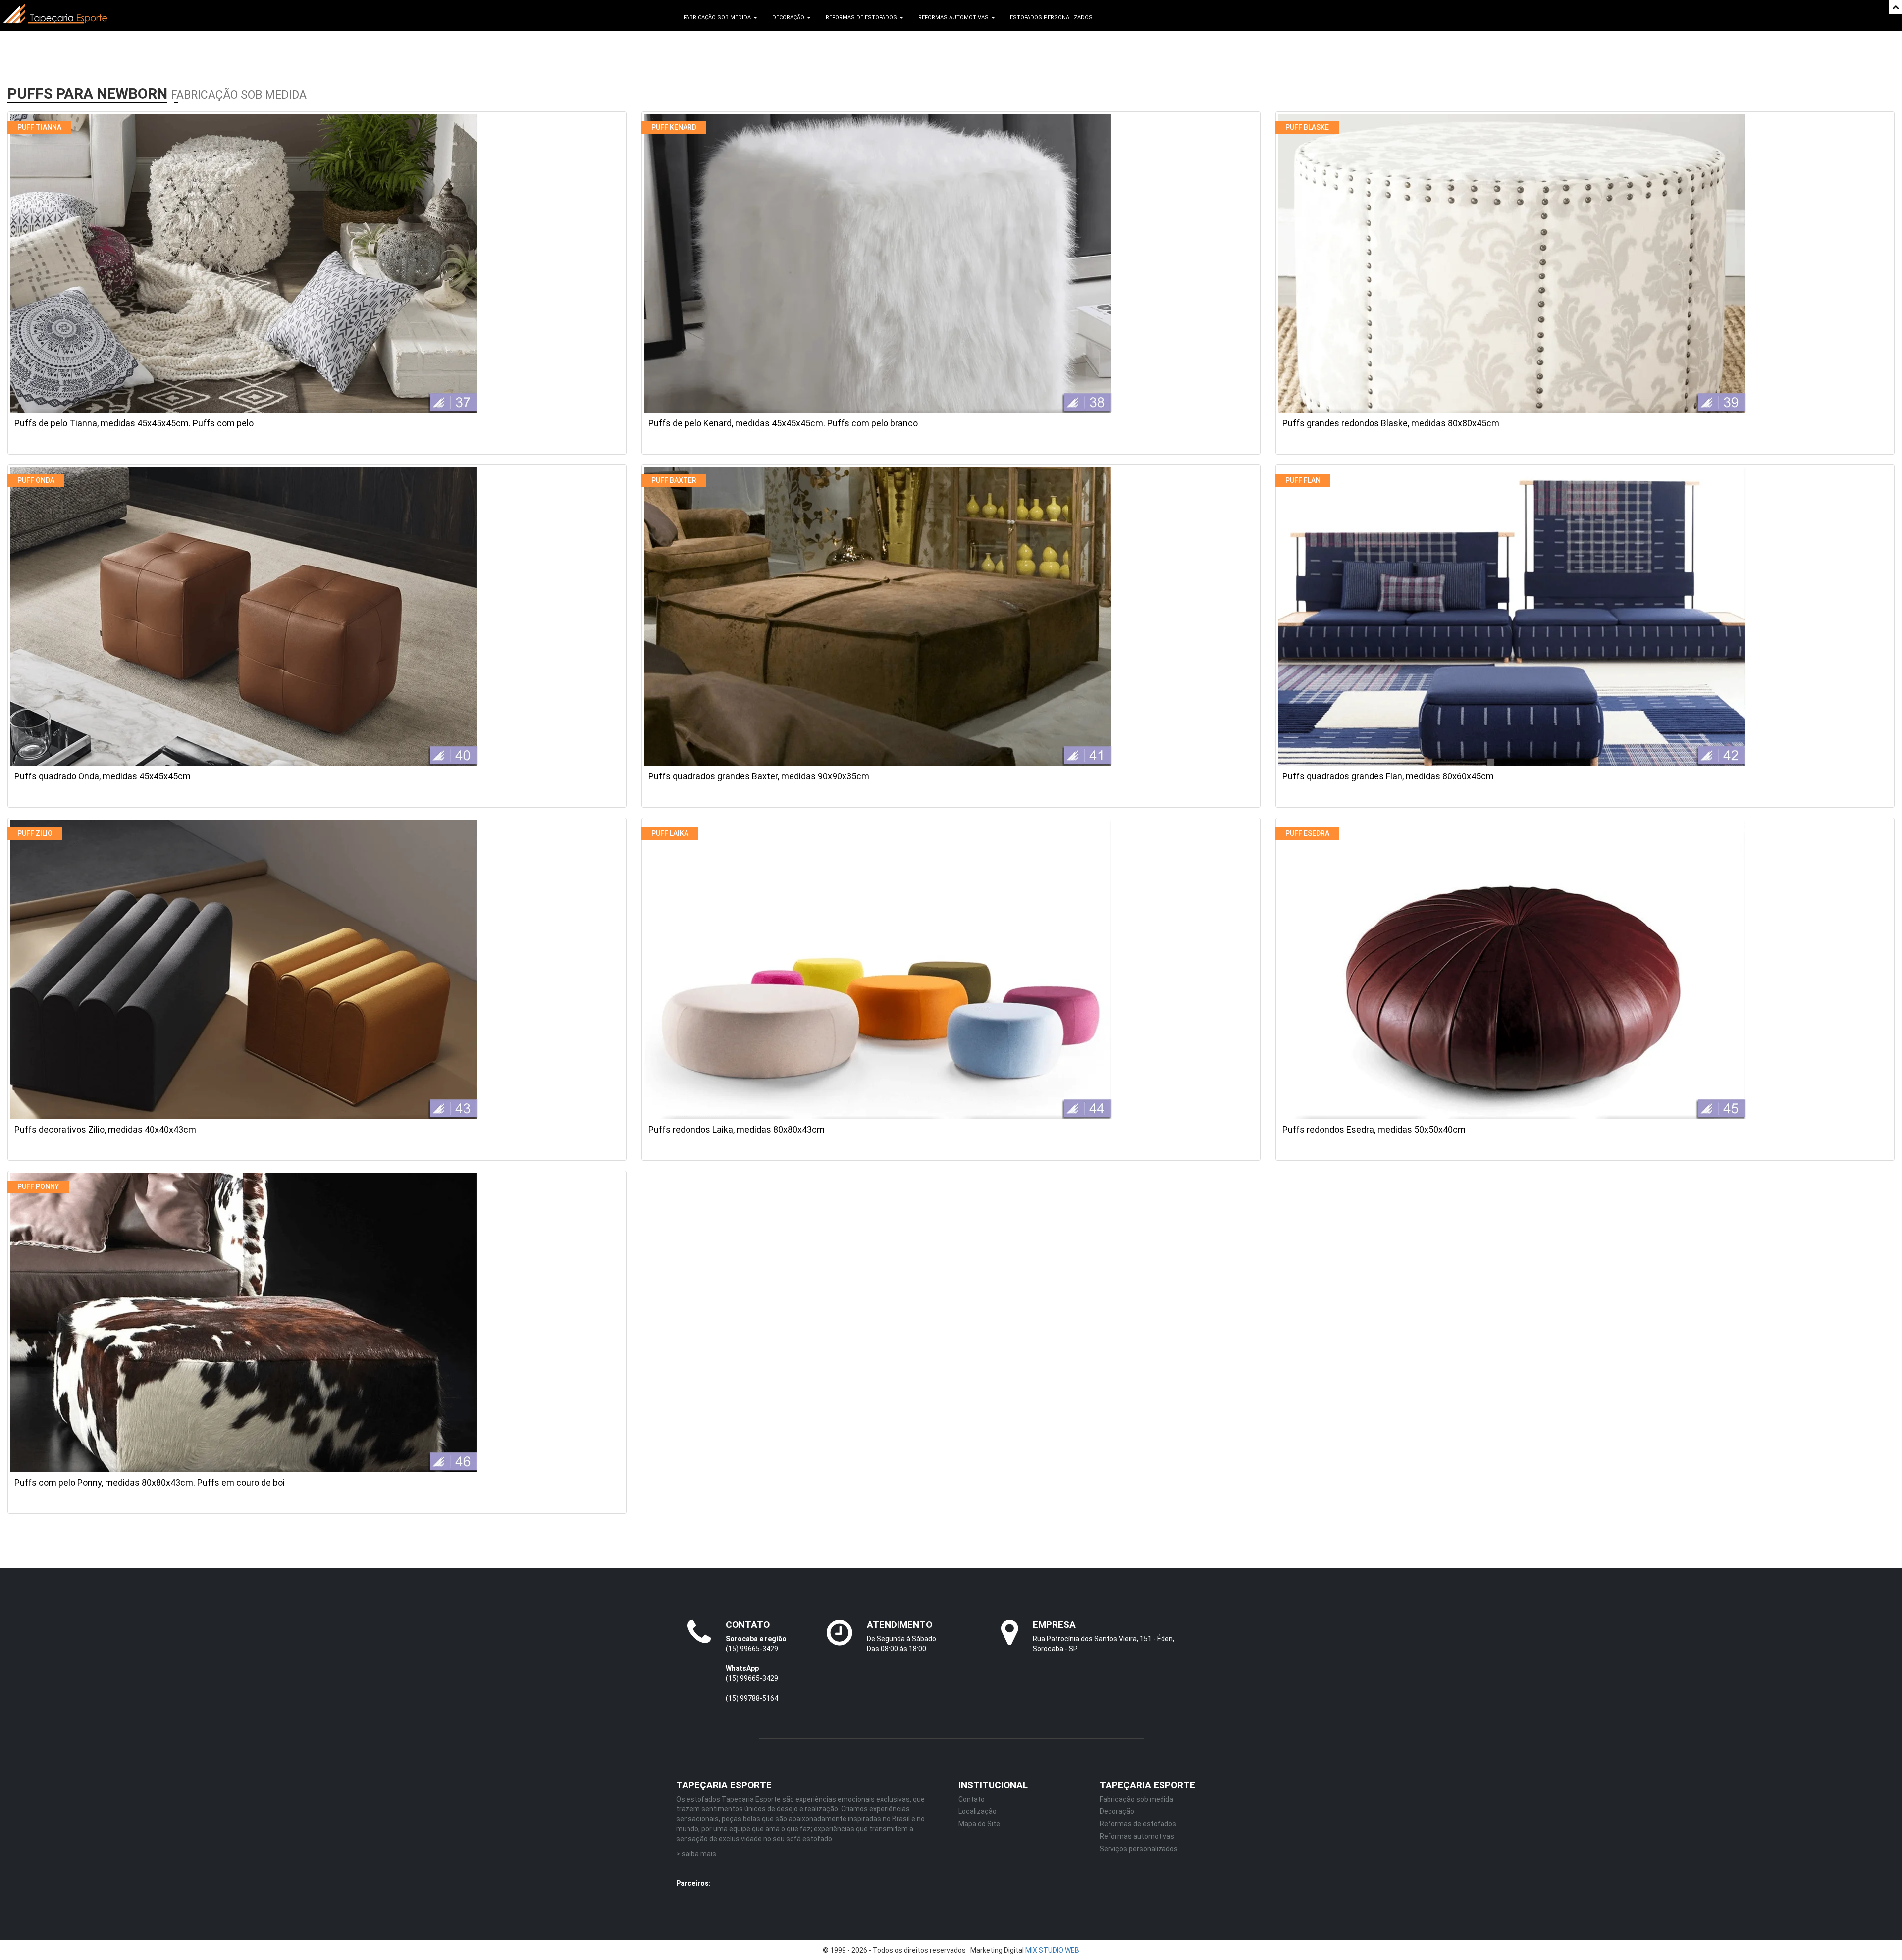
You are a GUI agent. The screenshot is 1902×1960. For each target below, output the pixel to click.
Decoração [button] (789, 18)
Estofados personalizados (1051, 18)
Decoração (1117, 1811)
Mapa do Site (979, 1824)
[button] (1896, 7)
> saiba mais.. (698, 1854)
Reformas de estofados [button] (862, 18)
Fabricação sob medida (1136, 1799)
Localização (977, 1811)
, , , (863, 1885)
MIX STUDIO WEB (1052, 1950)
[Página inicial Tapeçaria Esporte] (55, 13)
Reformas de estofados (1138, 1824)
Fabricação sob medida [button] (718, 18)
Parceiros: (693, 1883)
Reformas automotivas (1137, 1836)
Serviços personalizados (1139, 1849)
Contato (972, 1799)
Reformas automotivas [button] (954, 18)
